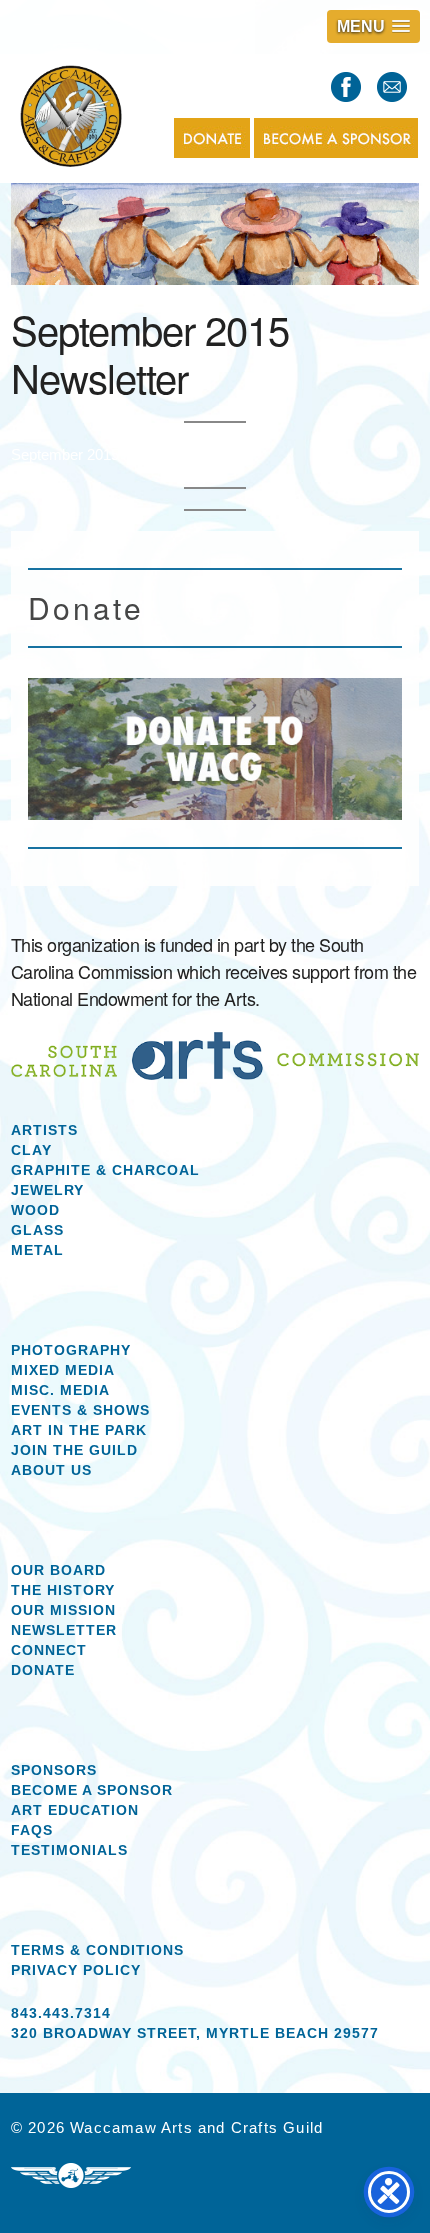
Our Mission (63, 1610)
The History (63, 1590)
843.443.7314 (61, 2013)
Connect (49, 1650)
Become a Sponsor (92, 1790)
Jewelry (47, 1190)
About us (51, 1470)
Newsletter (64, 1630)
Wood (35, 1210)
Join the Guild (74, 1450)
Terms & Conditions (97, 1950)
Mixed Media (63, 1370)
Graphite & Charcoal (105, 1170)
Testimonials (69, 1850)
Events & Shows (80, 1410)
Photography (71, 1350)
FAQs (32, 1830)
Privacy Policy (76, 1970)
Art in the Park (79, 1430)
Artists (44, 1130)
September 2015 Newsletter (102, 454)
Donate (43, 1670)
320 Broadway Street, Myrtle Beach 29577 (195, 2033)
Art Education (75, 1810)
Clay (31, 1150)
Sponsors (54, 1770)
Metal (37, 1250)
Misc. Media (60, 1390)
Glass (37, 1230)
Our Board (58, 1570)
